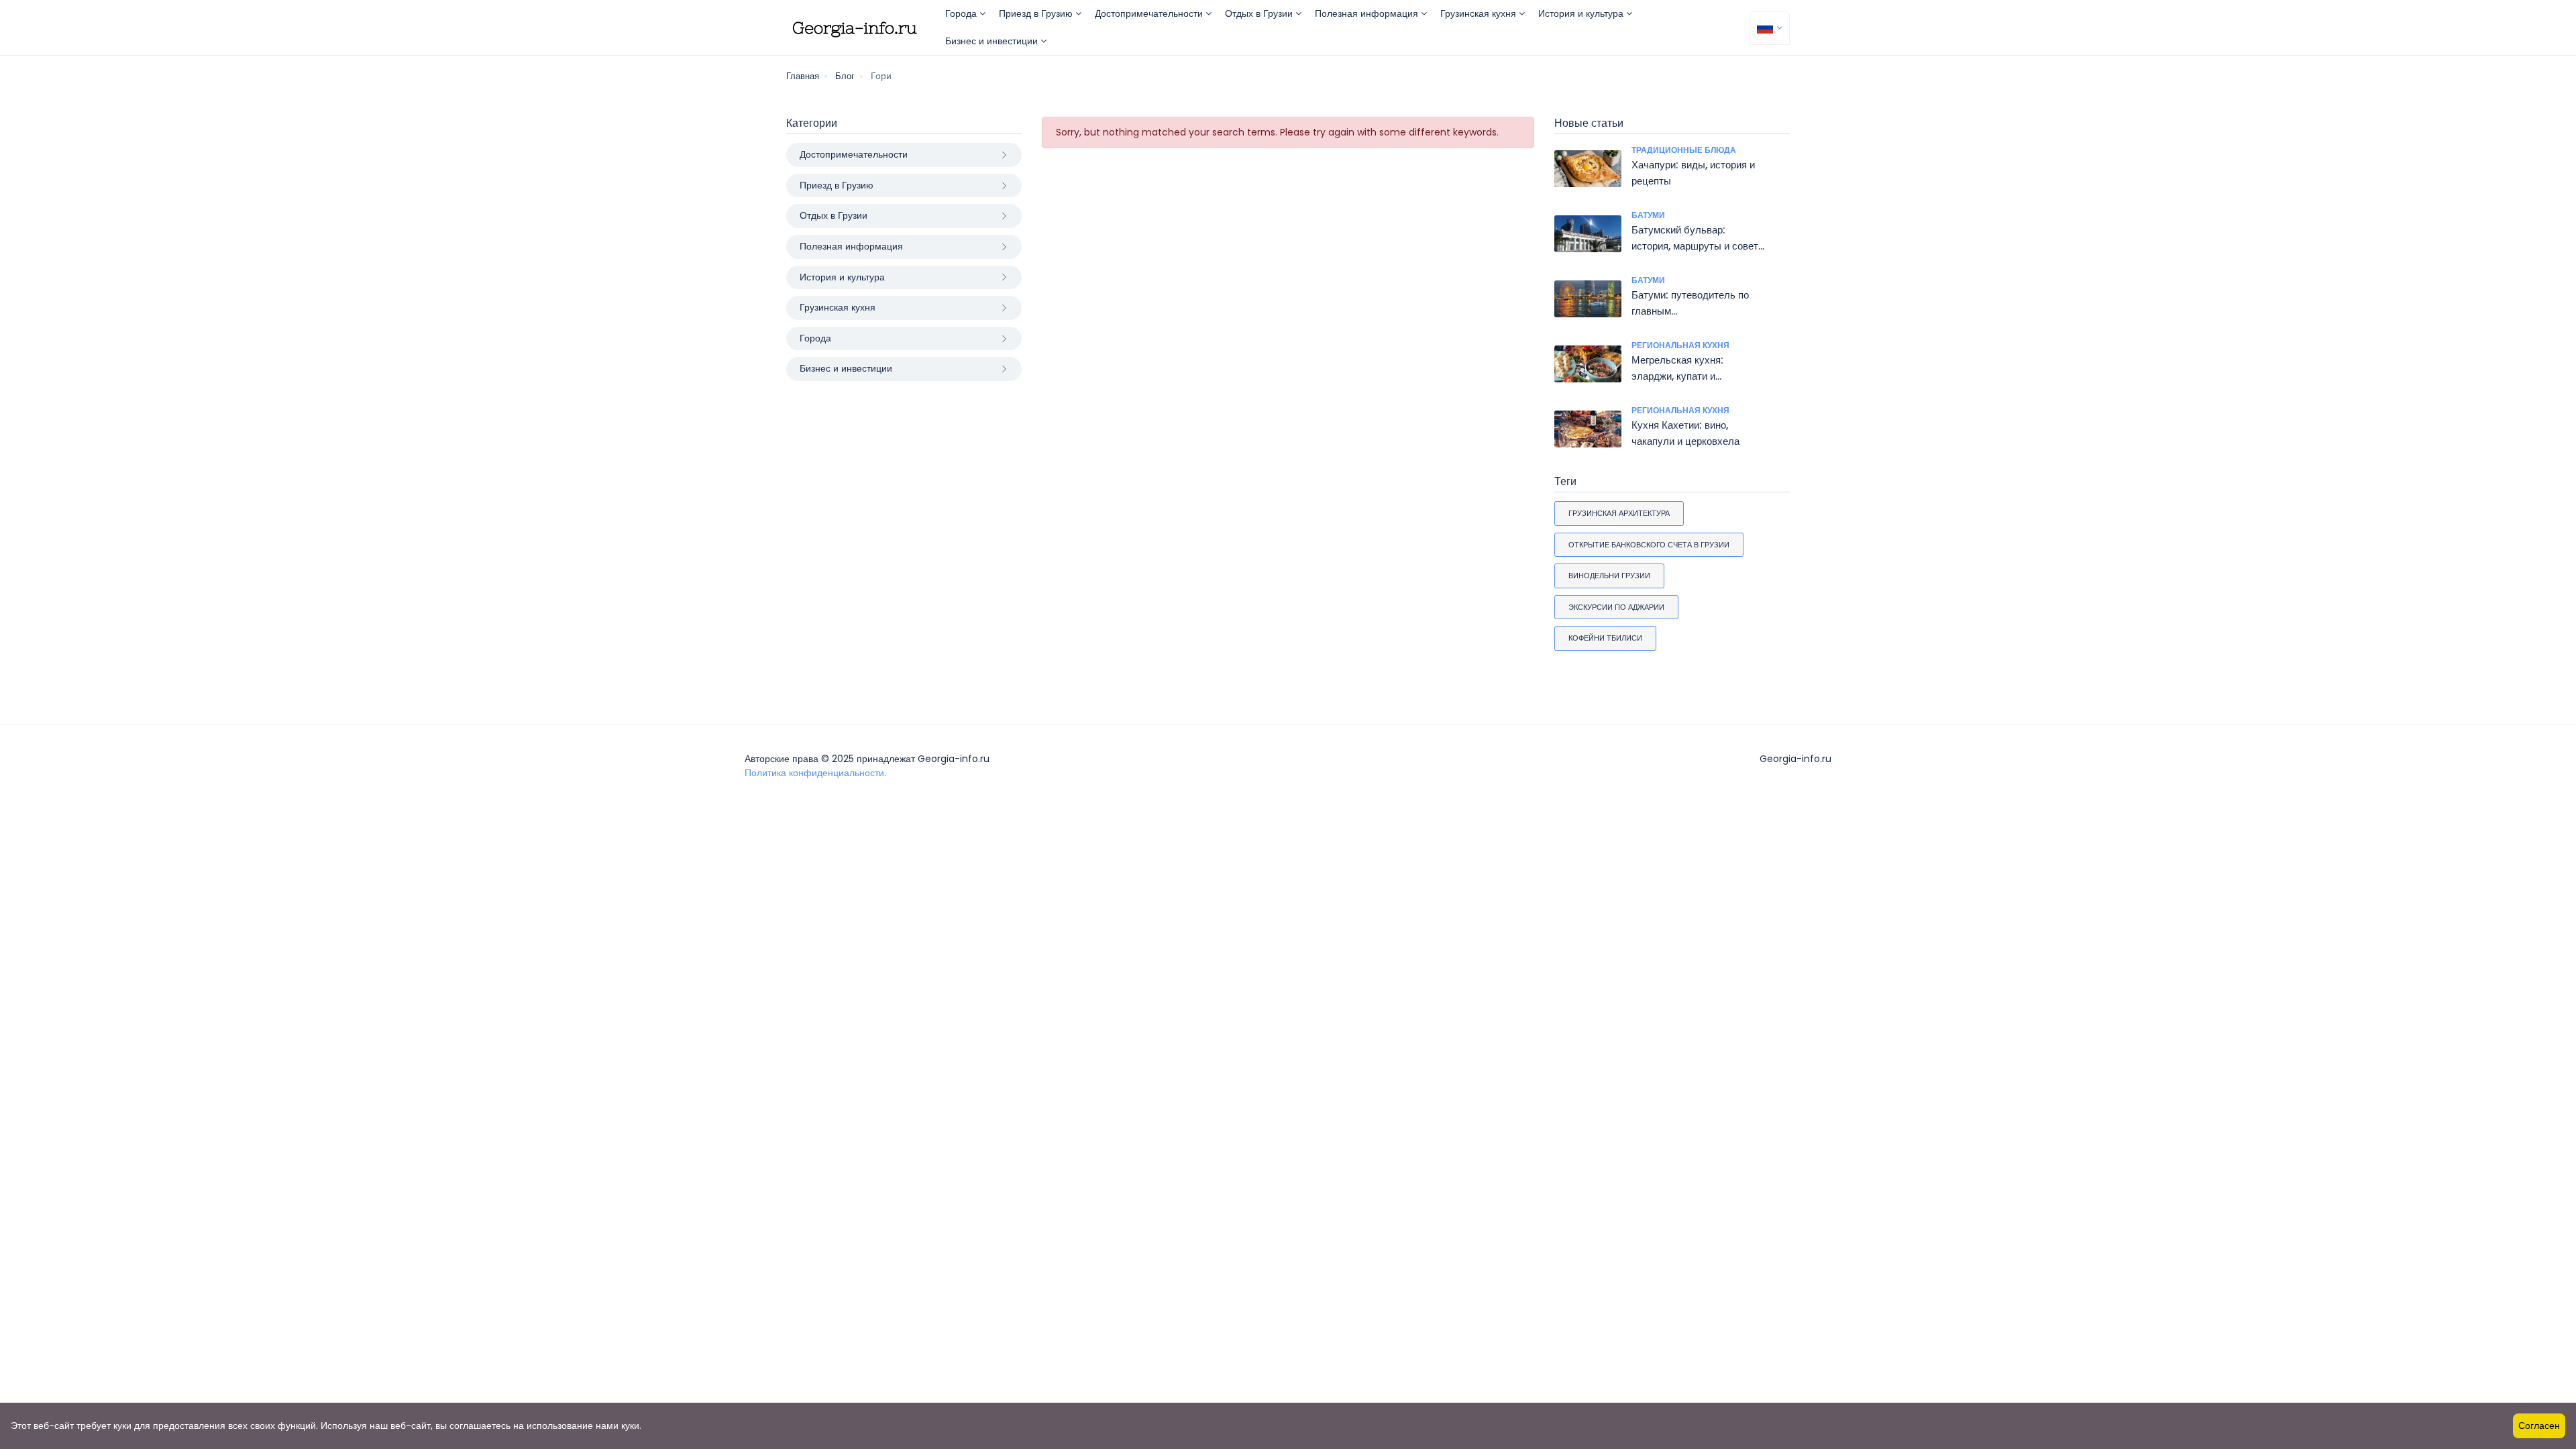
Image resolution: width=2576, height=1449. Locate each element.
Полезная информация (1368, 13)
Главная (803, 76)
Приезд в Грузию (1037, 13)
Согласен (2539, 1426)
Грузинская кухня (1480, 13)
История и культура (1582, 13)
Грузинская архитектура (1619, 513)
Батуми (1648, 215)
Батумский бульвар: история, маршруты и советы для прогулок (1699, 246)
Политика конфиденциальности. (815, 773)
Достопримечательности (1150, 13)
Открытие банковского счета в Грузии (1649, 545)
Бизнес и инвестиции (993, 41)
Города (962, 13)
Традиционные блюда (1684, 150)
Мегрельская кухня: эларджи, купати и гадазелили (1677, 376)
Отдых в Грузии (1260, 13)
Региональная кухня (1680, 345)
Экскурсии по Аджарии (1616, 607)
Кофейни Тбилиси (1605, 638)
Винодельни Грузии (1609, 576)
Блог (845, 76)
